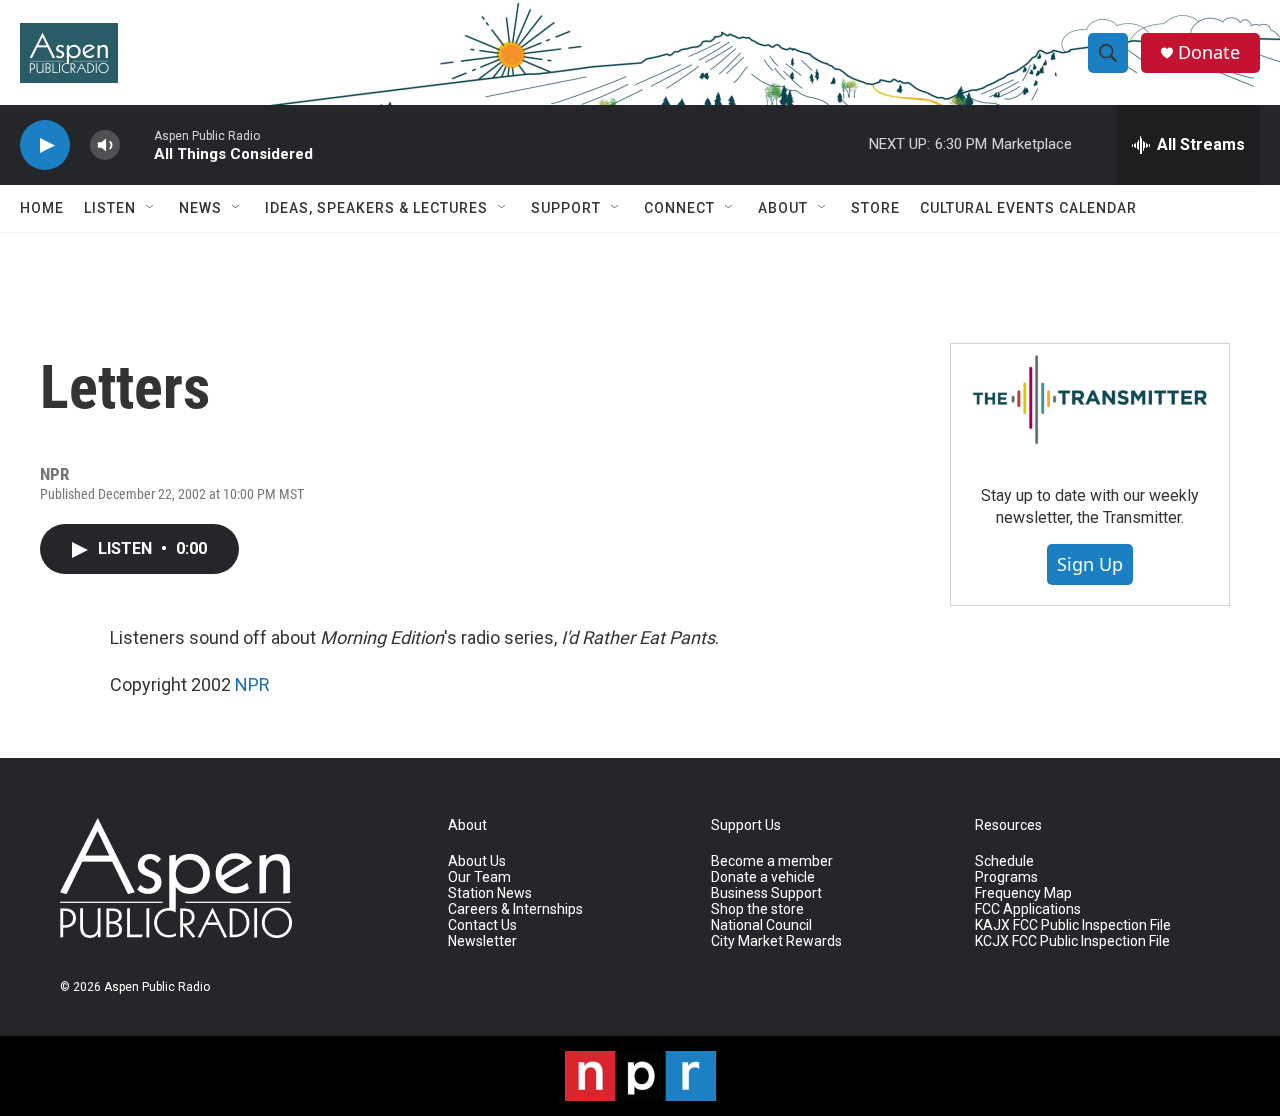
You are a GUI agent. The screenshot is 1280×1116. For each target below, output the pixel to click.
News (200, 208)
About (783, 208)
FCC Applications (1028, 909)
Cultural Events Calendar (1028, 208)
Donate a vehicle (763, 877)
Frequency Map (1023, 893)
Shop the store (757, 909)
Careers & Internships (515, 909)
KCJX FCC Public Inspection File (1072, 941)
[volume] (105, 145)
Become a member (772, 861)
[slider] (137, 144)
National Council (761, 925)
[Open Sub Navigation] (151, 208)
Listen (110, 208)
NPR (252, 684)
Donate (1209, 52)
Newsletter (482, 941)
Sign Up (1090, 564)
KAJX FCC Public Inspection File (1073, 925)
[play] (45, 145)
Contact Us (482, 925)
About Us (477, 861)
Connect (679, 208)
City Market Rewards (776, 941)
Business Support (766, 893)
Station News (490, 893)
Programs (1006, 877)
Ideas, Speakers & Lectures (376, 208)
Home (42, 208)
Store (875, 208)
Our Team (479, 877)
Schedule (1004, 861)
